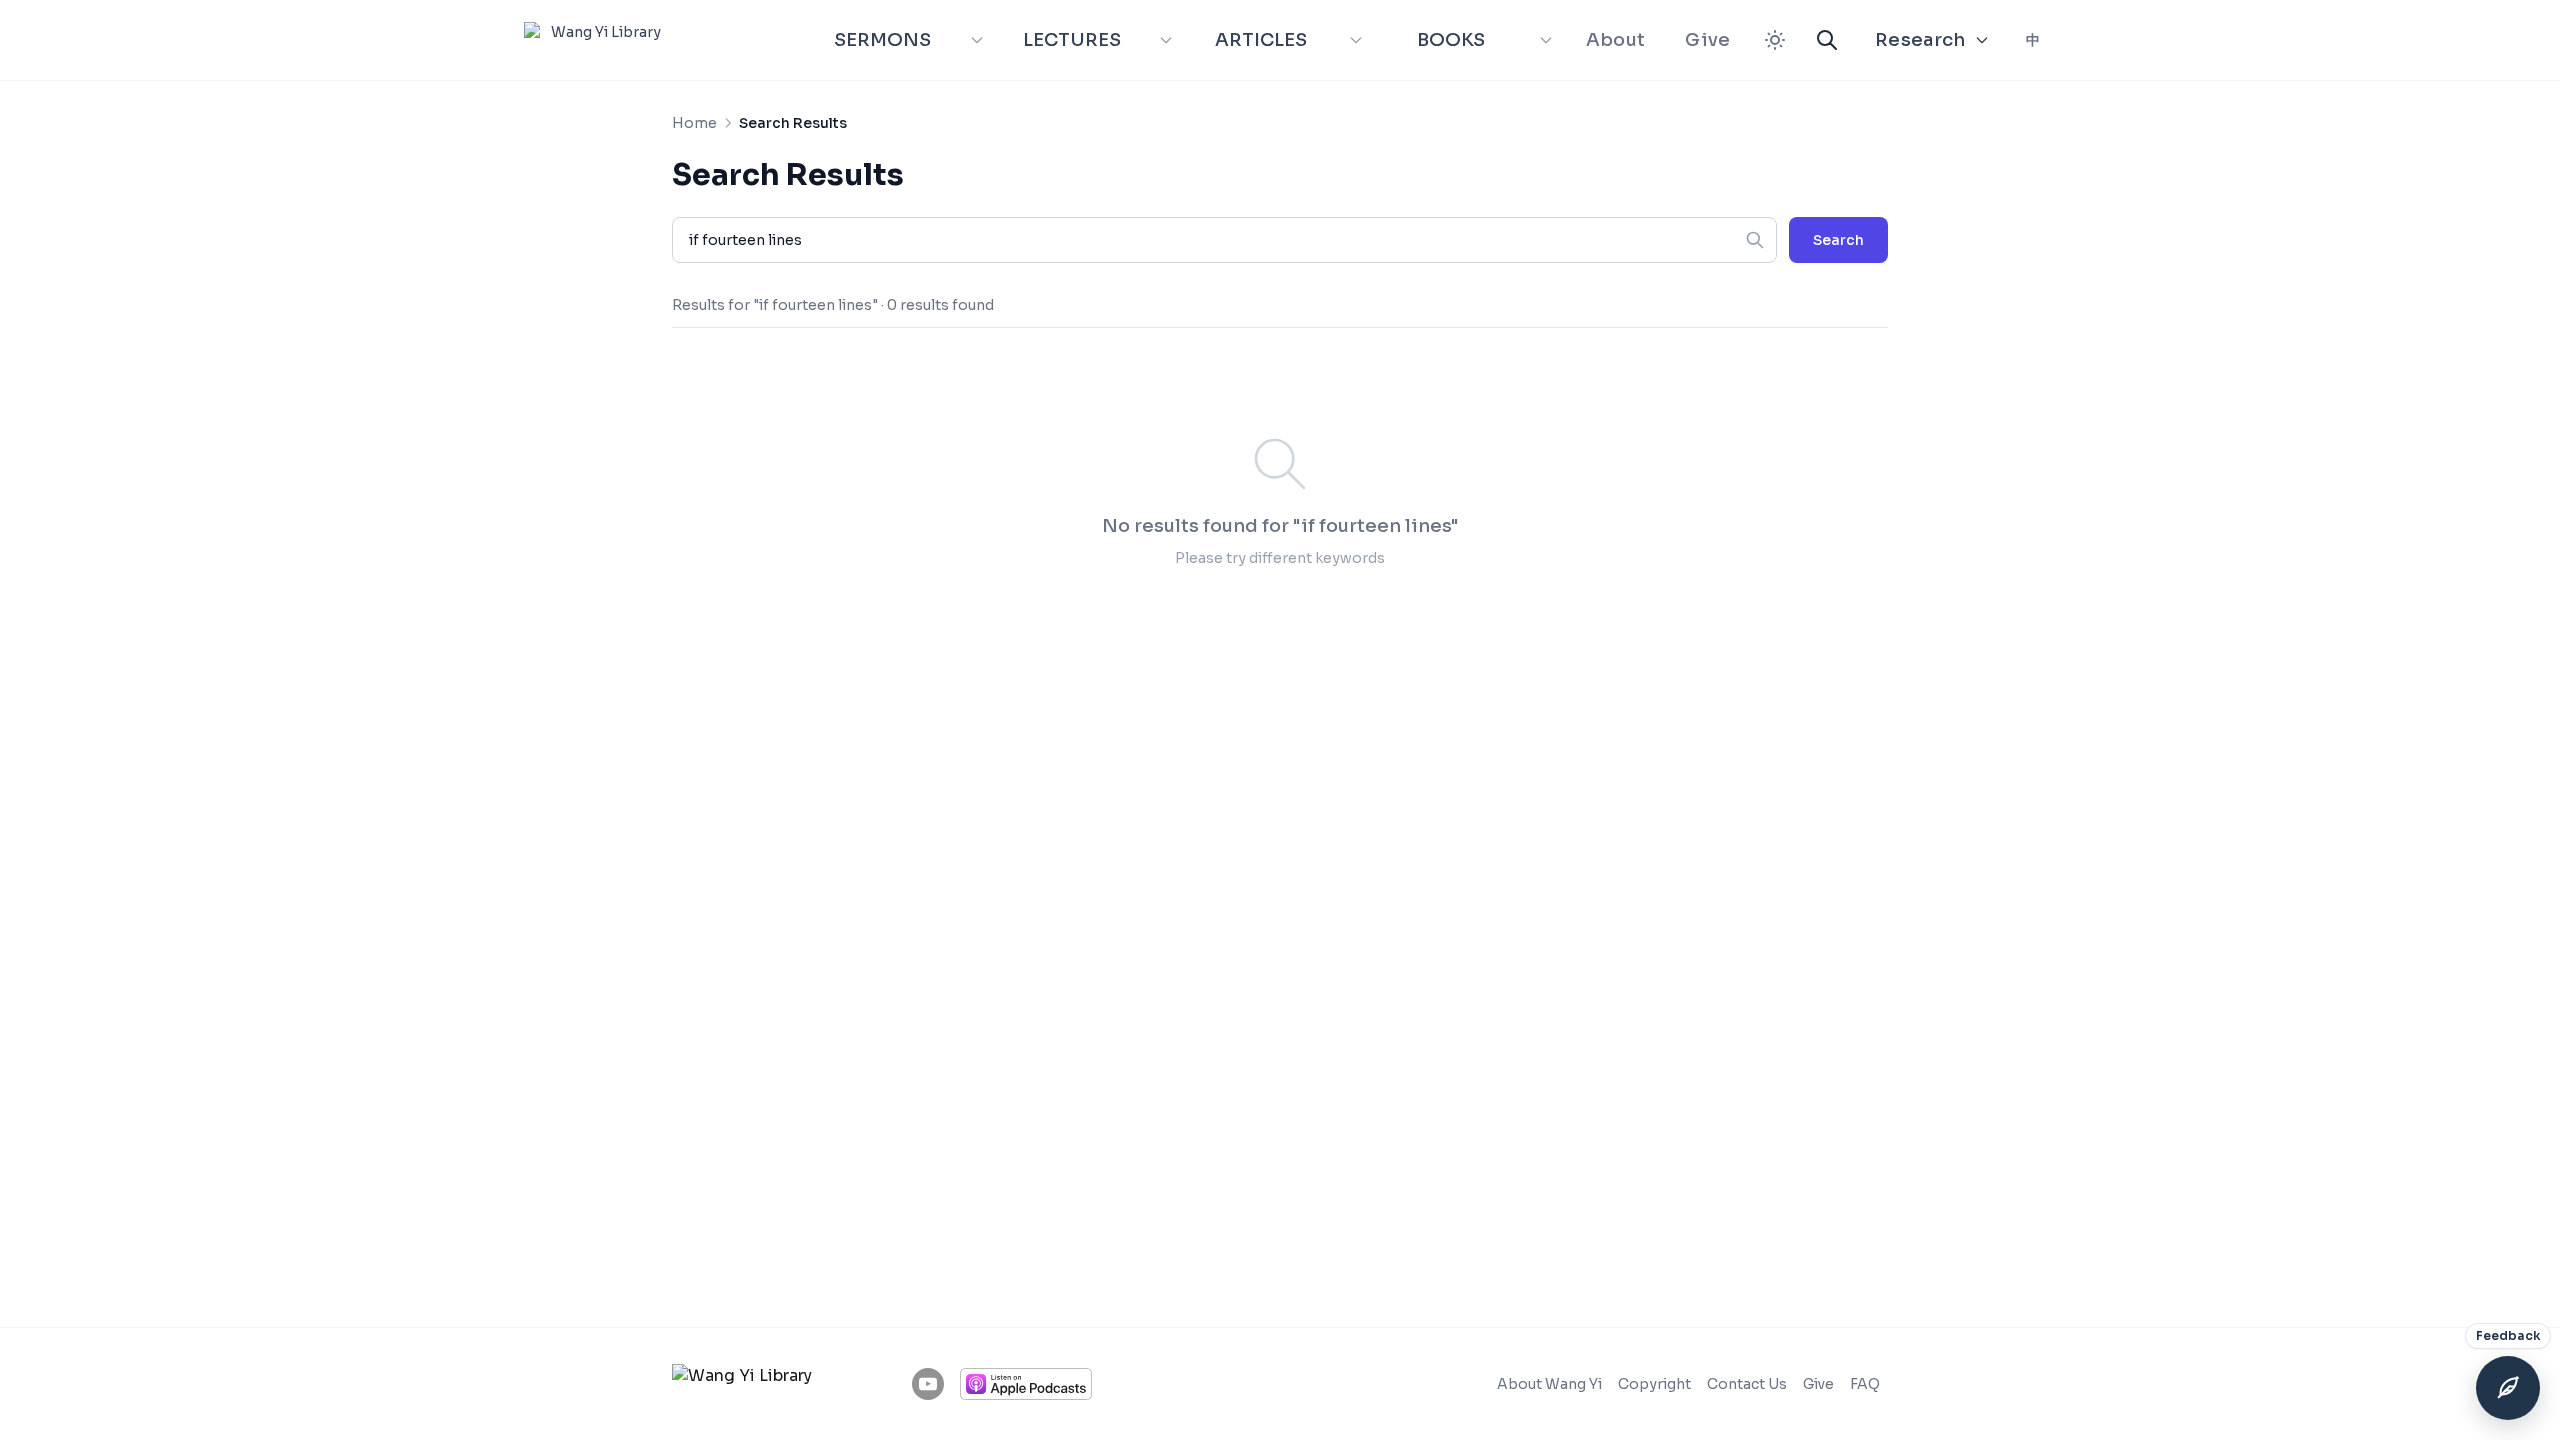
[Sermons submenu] (977, 40)
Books (1451, 40)
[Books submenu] (1546, 40)
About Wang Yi (1549, 1384)
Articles (1261, 40)
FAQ (1865, 1384)
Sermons (882, 40)
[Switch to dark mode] (1775, 40)
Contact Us (1747, 1384)
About (1616, 40)
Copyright (1654, 1384)
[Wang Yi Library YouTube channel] (928, 1384)
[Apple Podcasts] (1026, 1384)
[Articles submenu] (1356, 40)
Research (1920, 40)
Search (1838, 240)
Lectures (1072, 40)
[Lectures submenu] (1166, 40)
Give (1707, 40)
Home (694, 123)
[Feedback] (2508, 1388)
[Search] (1827, 40)
